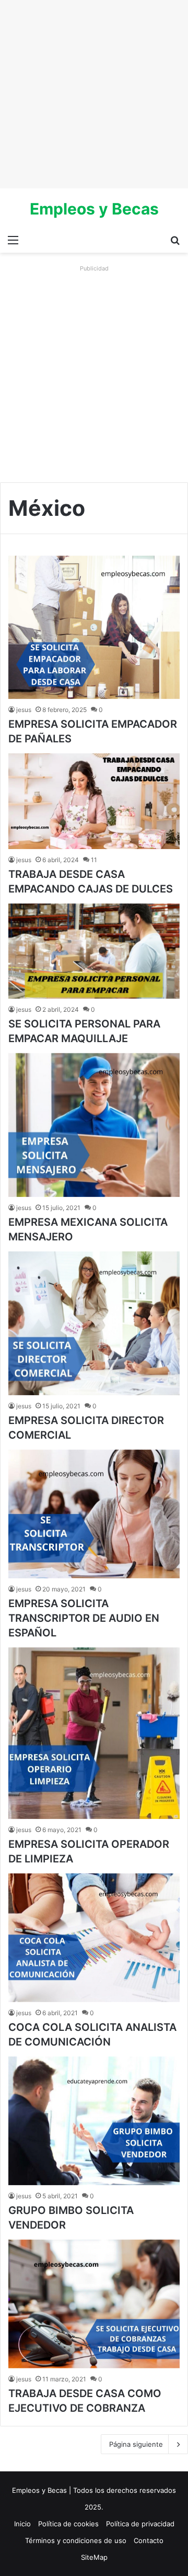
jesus (24, 710)
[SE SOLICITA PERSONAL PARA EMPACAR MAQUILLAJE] (94, 951)
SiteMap (94, 2557)
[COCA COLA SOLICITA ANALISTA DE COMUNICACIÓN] (94, 1938)
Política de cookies (68, 2524)
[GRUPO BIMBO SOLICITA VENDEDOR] (94, 2121)
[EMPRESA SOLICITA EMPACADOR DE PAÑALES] (94, 627)
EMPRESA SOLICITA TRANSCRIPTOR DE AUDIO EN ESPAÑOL (84, 1618)
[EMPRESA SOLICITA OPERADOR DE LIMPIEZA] (94, 1733)
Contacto (149, 2540)
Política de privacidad (140, 2524)
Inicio (22, 2524)
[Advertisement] (94, 94)
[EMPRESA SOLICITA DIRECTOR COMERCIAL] (94, 1323)
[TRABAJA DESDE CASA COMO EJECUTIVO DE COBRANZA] (94, 2304)
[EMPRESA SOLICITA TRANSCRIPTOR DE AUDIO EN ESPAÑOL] (94, 1514)
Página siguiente (136, 2444)
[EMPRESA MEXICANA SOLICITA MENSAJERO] (94, 1125)
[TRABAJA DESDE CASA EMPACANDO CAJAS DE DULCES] (94, 801)
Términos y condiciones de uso (76, 2540)
